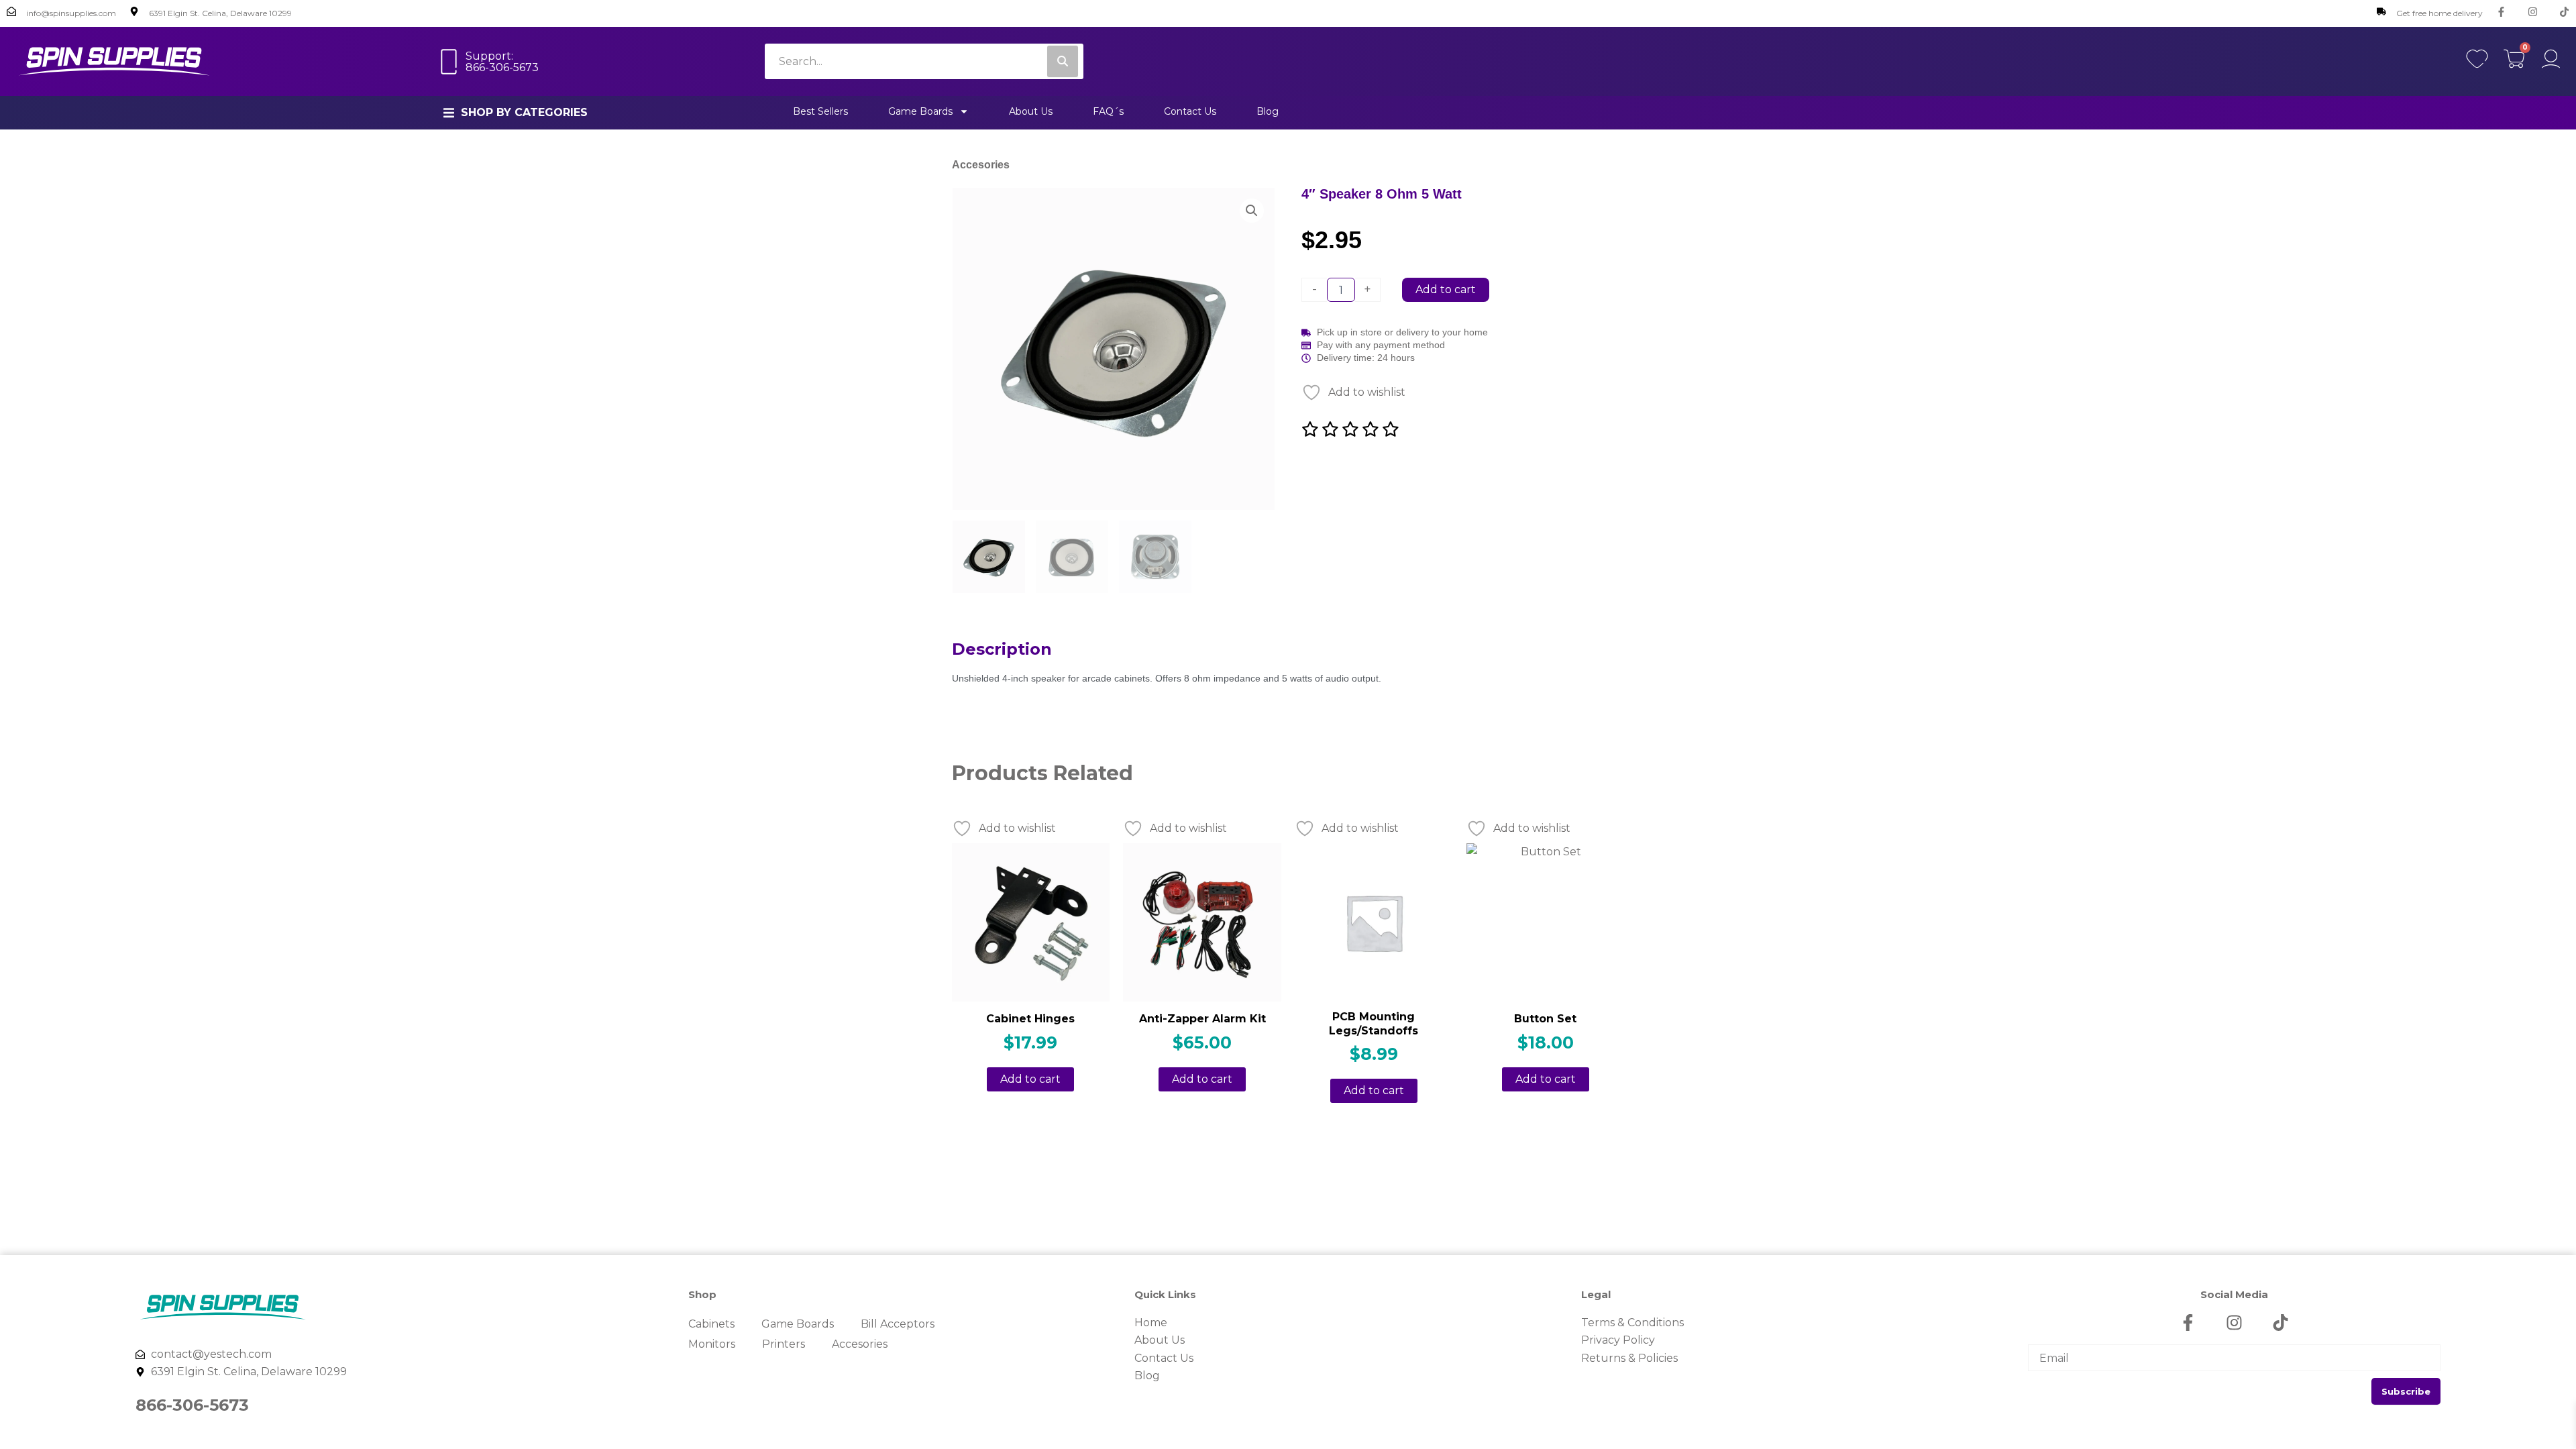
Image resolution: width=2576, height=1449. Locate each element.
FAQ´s (1108, 111)
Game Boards (920, 111)
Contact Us (1190, 111)
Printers (784, 1344)
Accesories (981, 165)
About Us (1031, 111)
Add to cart (1446, 289)
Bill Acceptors (898, 1324)
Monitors (712, 1344)
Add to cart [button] (1030, 1079)
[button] (516, 113)
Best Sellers (820, 111)
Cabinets (711, 1324)
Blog (1268, 111)
